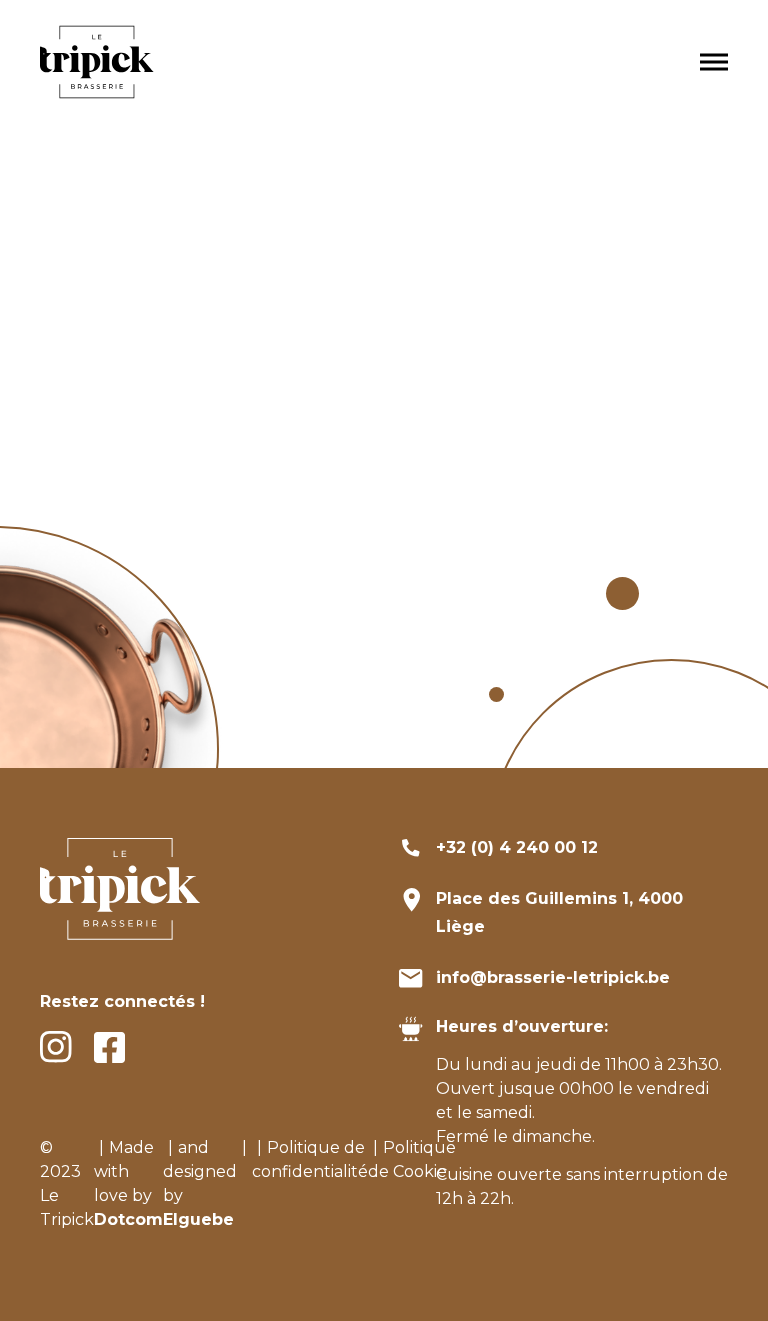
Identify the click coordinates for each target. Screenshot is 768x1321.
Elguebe (198, 1219)
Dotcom (128, 1219)
